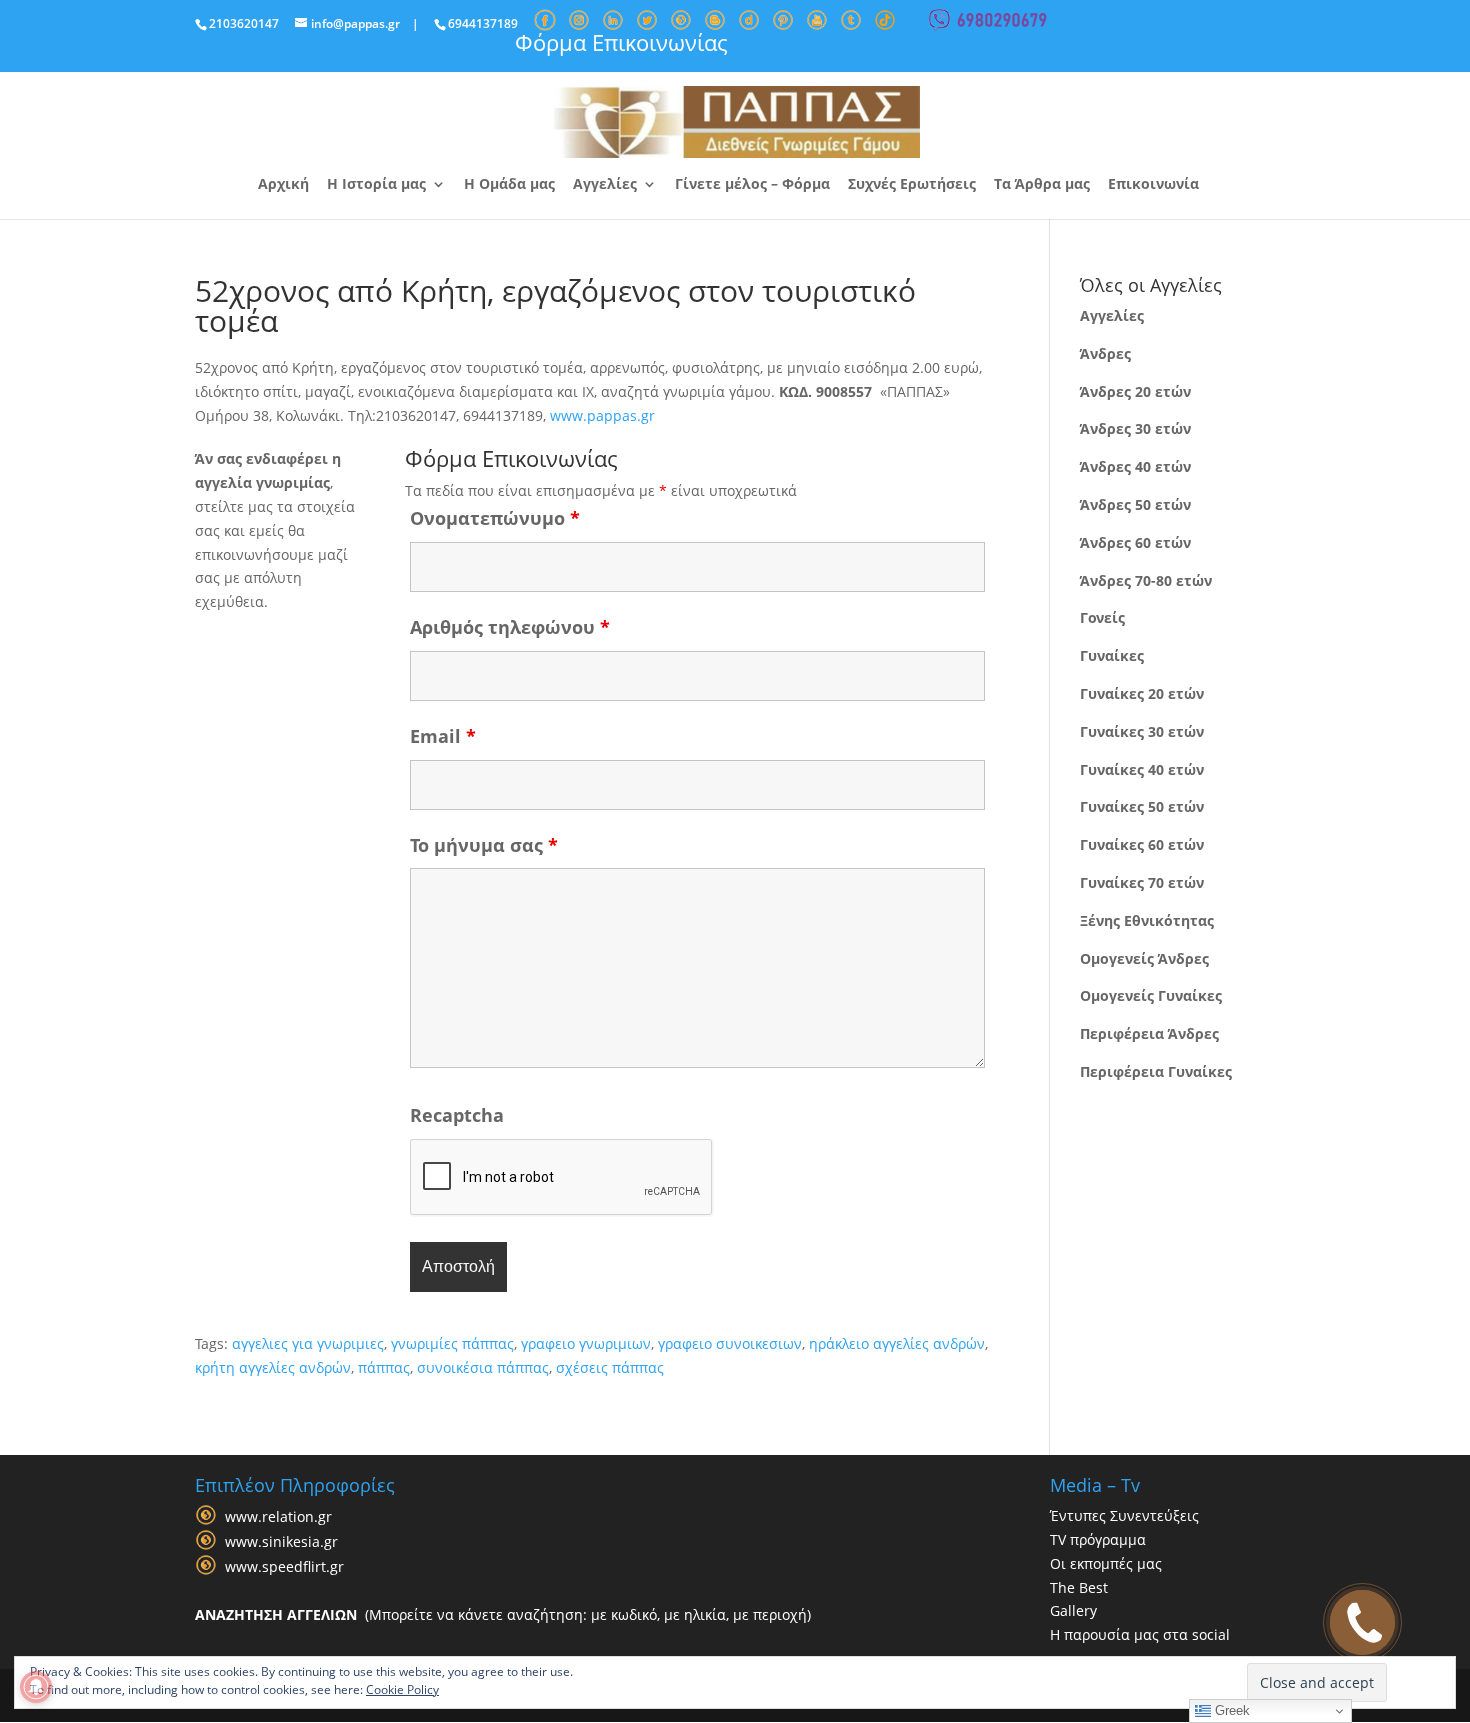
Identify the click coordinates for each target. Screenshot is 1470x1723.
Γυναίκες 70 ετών (1142, 882)
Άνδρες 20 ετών (1135, 391)
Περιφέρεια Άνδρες (1149, 1033)
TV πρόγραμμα (1098, 1539)
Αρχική (283, 185)
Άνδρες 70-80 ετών (1146, 580)
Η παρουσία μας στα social (1140, 1634)
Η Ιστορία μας (376, 185)
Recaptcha (457, 1115)
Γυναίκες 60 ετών (1142, 844)
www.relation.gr (278, 1516)
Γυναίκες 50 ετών (1142, 806)
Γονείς (1102, 617)
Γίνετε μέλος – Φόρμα (752, 185)
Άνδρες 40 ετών (1135, 466)
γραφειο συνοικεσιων (730, 1343)
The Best (1079, 1587)
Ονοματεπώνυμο (495, 518)
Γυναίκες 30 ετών (1142, 731)
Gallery (1073, 1610)
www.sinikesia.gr (281, 1541)
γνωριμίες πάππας (452, 1343)
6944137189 (483, 23)
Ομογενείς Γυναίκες (1151, 995)
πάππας (384, 1367)
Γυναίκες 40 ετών (1142, 769)
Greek (1230, 1710)
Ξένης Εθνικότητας (1147, 920)
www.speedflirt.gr (284, 1566)
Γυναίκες (1112, 655)
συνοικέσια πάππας (483, 1367)
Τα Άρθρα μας (1042, 185)
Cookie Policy (402, 1689)
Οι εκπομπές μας (1106, 1563)
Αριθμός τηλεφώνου (510, 627)
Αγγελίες (605, 185)
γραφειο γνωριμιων (586, 1343)
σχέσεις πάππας (610, 1367)
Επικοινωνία (1153, 185)
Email (443, 736)
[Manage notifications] (36, 1687)
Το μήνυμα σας (484, 845)
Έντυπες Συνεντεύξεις (1124, 1515)
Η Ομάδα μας (509, 185)
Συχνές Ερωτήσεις (912, 185)
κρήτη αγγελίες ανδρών (273, 1367)
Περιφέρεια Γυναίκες (1156, 1071)
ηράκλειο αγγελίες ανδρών (897, 1343)
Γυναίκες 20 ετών (1142, 693)
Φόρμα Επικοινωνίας (621, 42)
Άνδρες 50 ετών (1135, 504)
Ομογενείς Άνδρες (1144, 958)
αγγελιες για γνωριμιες (308, 1343)
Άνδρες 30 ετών (1135, 428)
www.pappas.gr (602, 415)
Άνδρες (1105, 353)
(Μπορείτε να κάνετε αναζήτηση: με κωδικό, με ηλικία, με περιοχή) (503, 1614)
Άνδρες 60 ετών (1135, 542)
